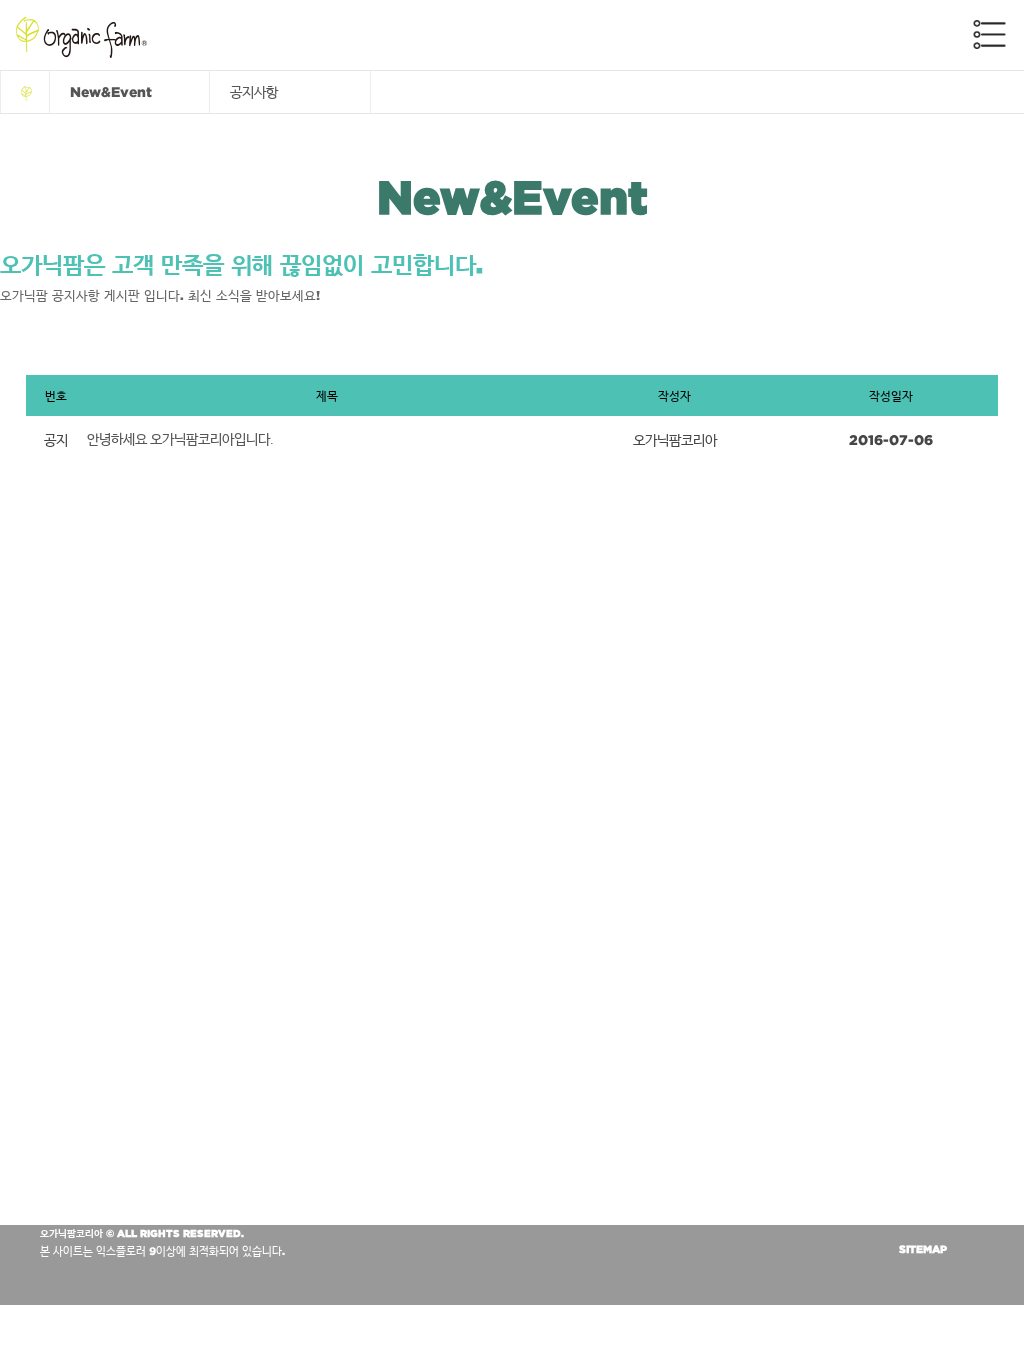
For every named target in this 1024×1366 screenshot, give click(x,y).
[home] (25, 92)
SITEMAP (923, 1249)
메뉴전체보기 (989, 34)
